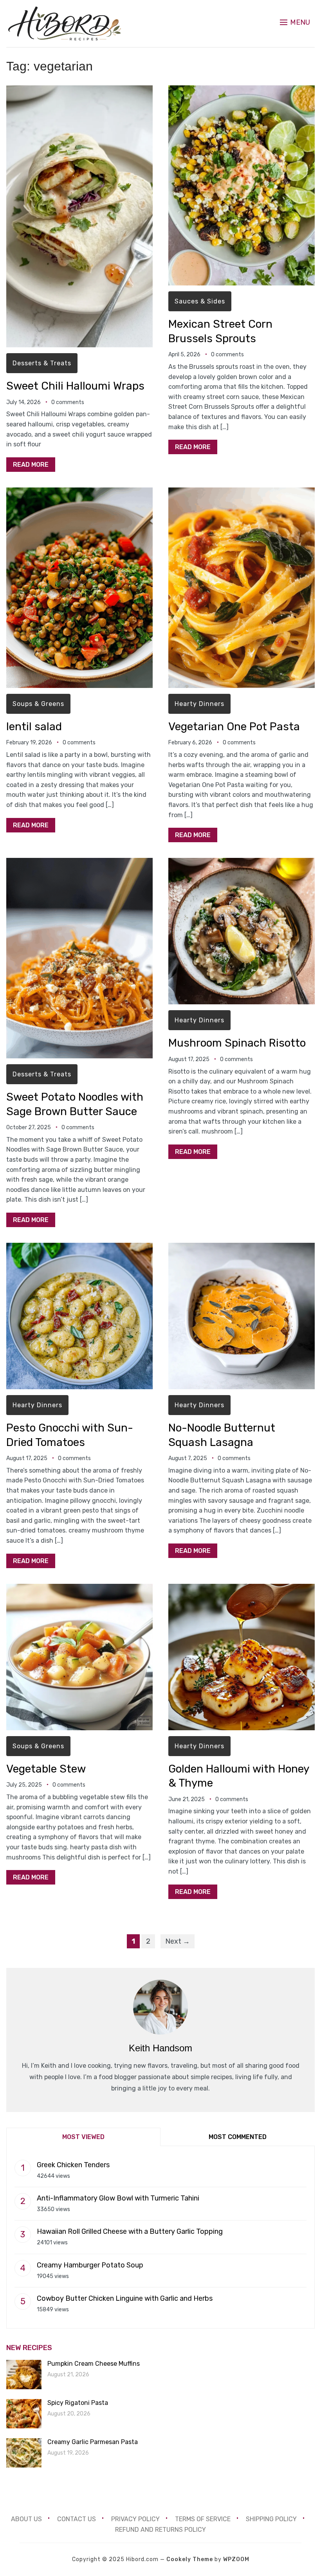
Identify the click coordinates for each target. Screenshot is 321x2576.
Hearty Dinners (199, 704)
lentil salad (34, 727)
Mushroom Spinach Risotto (237, 1043)
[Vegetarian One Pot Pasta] (242, 493)
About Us (26, 2519)
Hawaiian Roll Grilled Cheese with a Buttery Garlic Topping (130, 2231)
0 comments (68, 402)
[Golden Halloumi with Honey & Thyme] (242, 1589)
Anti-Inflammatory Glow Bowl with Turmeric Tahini (118, 2198)
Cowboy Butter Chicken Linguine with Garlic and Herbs (125, 2298)
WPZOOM (236, 2559)
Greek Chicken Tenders (73, 2165)
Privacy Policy (135, 2519)
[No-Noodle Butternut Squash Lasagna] (242, 1248)
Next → (178, 1941)
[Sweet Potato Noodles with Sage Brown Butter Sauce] (79, 863)
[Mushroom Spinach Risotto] (242, 863)
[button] (295, 22)
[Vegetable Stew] (79, 1589)
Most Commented (238, 2137)
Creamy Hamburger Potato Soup (90, 2265)
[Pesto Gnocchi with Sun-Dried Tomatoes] (79, 1248)
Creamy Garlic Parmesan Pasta (93, 2442)
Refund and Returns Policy (160, 2530)
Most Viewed (83, 2137)
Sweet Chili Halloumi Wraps (75, 386)
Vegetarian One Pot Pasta (234, 727)
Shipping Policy (271, 2519)
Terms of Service (203, 2519)
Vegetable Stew (46, 1769)
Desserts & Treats (42, 363)
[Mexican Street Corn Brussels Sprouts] (242, 91)
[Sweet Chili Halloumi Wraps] (79, 91)
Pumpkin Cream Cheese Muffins (94, 2364)
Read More (31, 465)
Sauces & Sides (200, 301)
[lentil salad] (79, 493)
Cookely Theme (190, 2559)
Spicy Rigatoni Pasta (78, 2403)
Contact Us (77, 2519)
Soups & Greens (38, 704)
